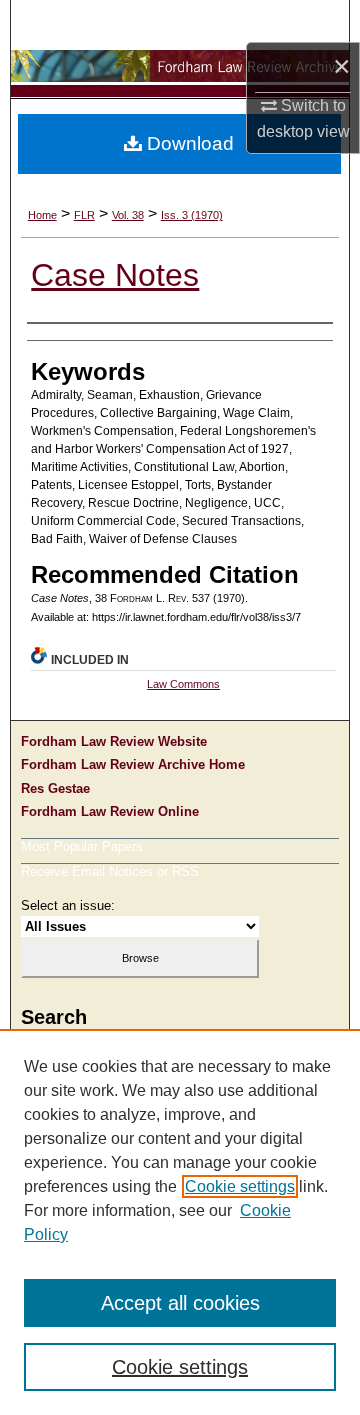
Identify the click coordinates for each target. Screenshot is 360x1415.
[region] (180, 1222)
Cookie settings (240, 1186)
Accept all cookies (180, 1303)
